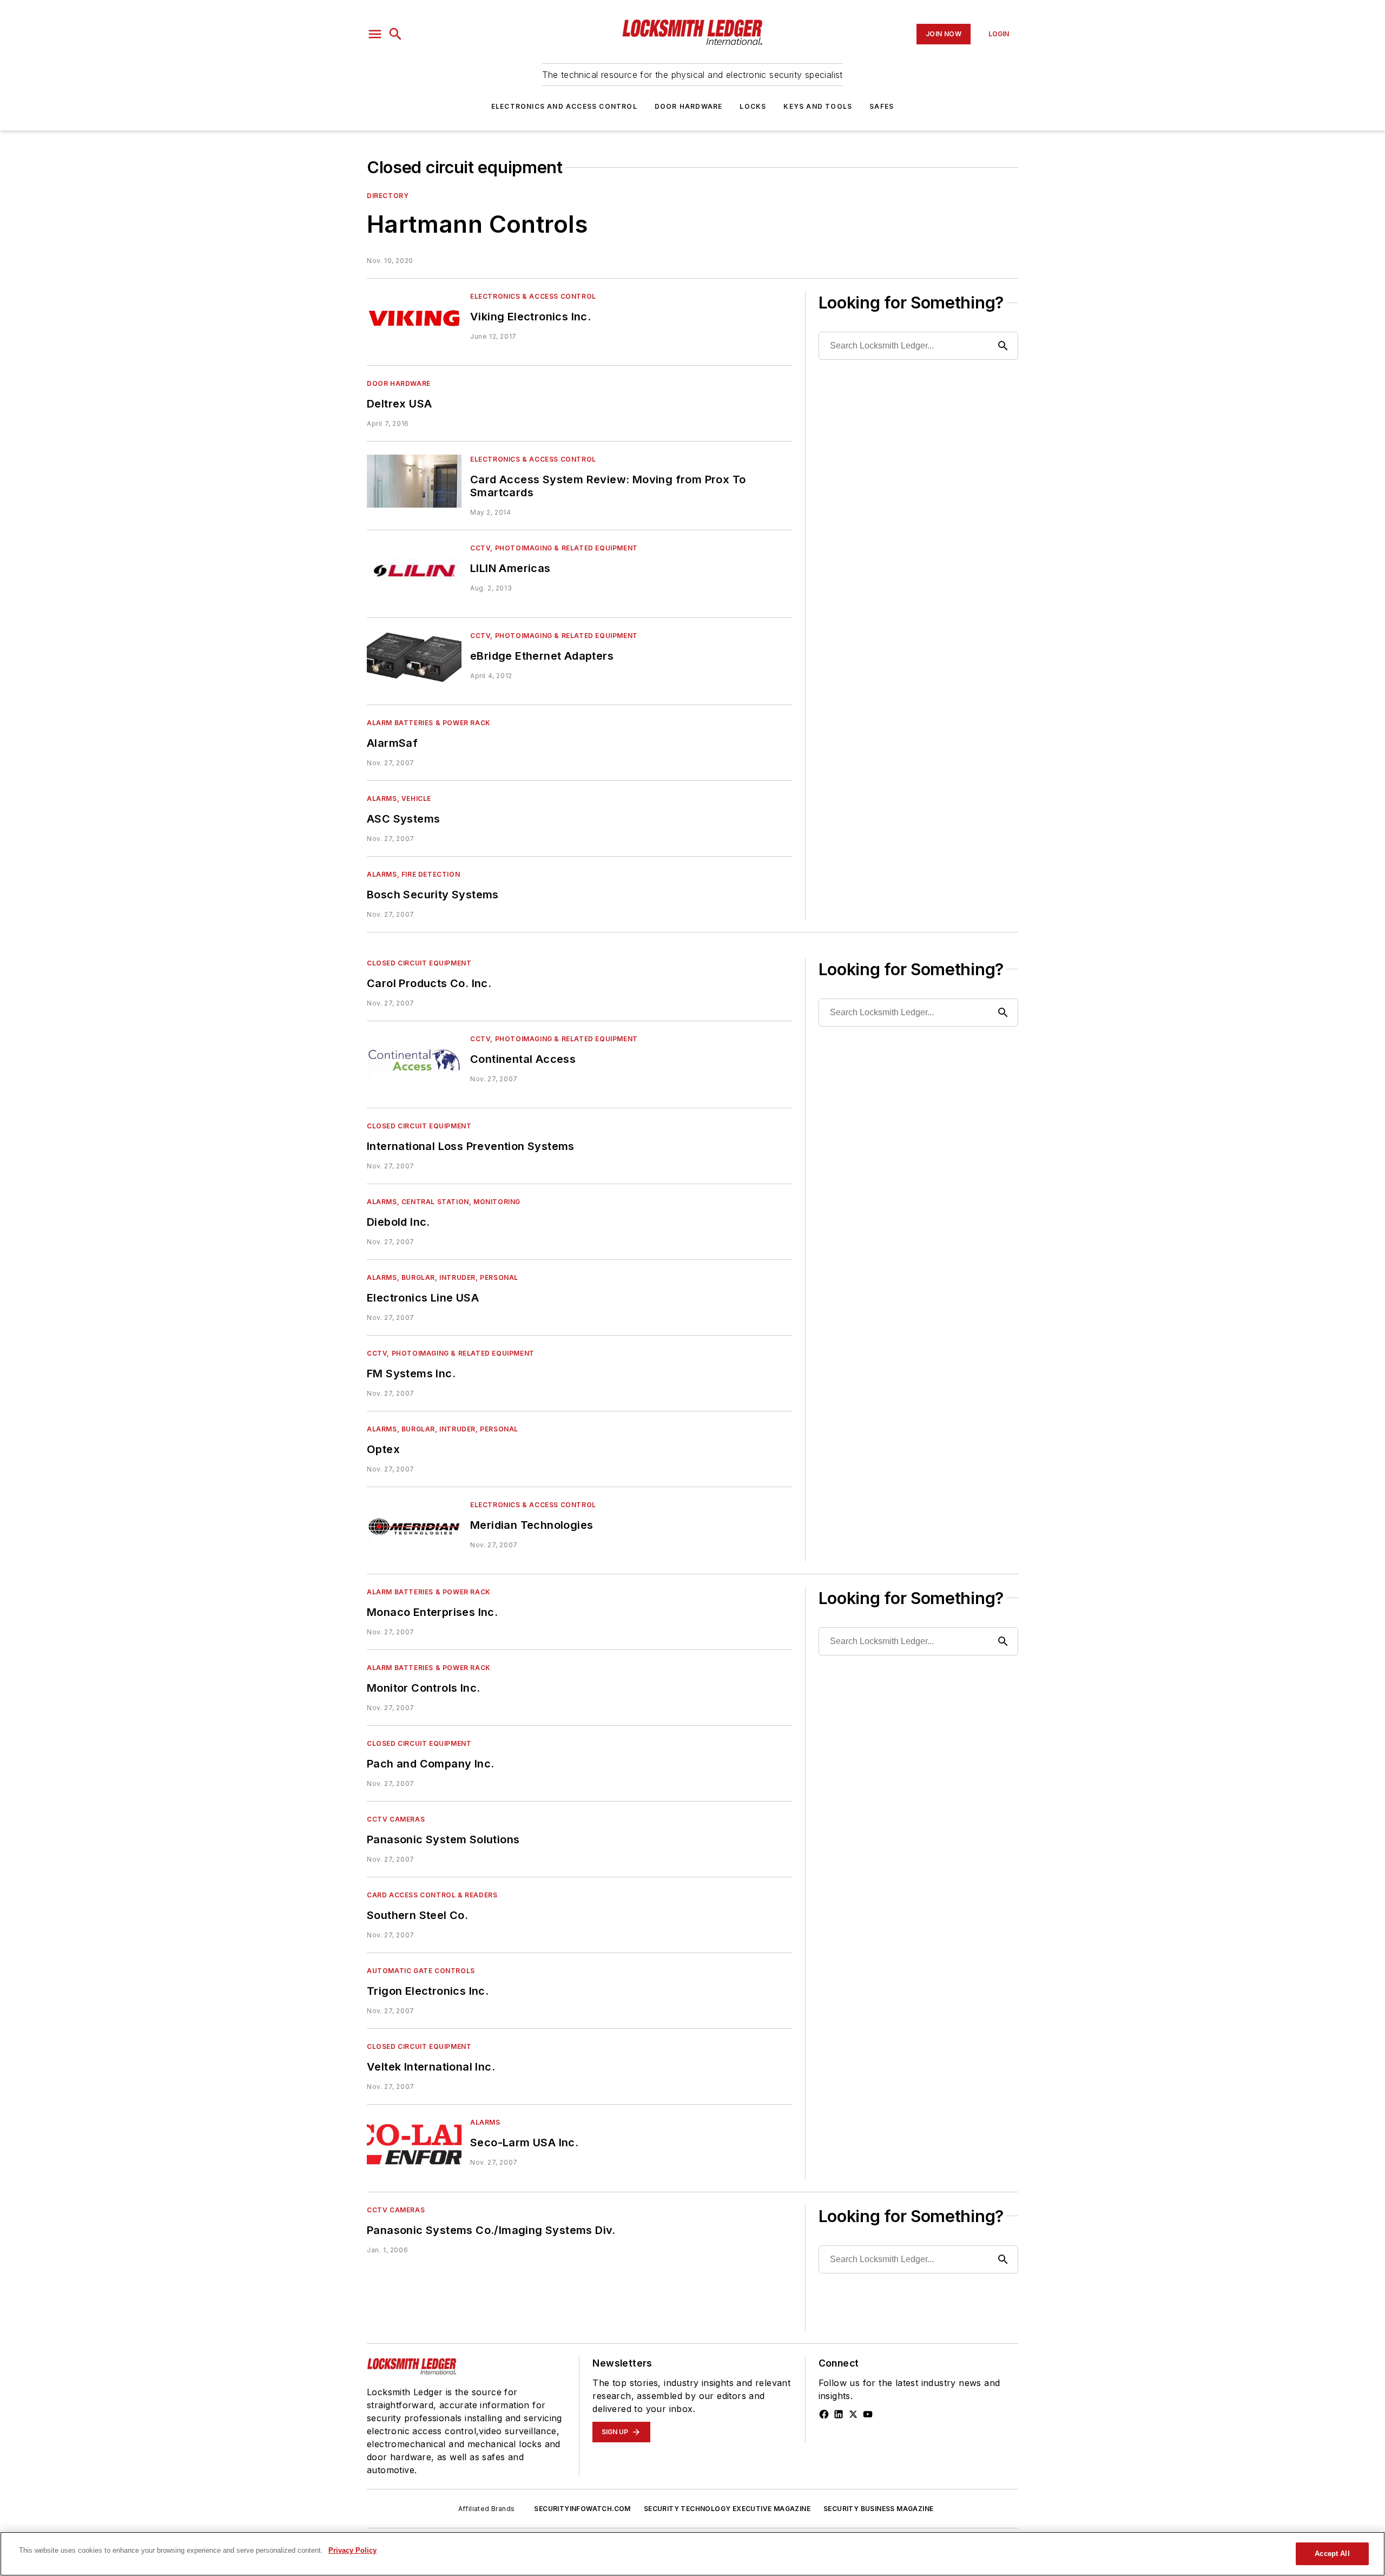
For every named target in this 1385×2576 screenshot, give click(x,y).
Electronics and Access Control (564, 106)
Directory (388, 196)
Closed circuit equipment (419, 963)
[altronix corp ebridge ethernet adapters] (414, 657)
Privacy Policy (352, 2550)
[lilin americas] (414, 570)
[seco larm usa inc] (414, 2144)
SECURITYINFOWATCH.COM (582, 2509)
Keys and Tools (818, 106)
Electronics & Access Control (533, 296)
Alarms (485, 2122)
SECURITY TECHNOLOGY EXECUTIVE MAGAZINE (727, 2509)
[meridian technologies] (414, 1526)
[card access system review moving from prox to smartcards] (414, 481)
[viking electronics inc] (414, 318)
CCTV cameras (396, 1819)
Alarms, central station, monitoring (444, 1202)
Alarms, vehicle (399, 799)
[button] (375, 34)
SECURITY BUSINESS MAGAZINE (878, 2509)
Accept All (1332, 2554)
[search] (395, 34)
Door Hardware (689, 106)
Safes (882, 106)
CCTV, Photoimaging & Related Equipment (554, 548)
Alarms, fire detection (413, 874)
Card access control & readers (432, 1895)
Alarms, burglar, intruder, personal (443, 1277)
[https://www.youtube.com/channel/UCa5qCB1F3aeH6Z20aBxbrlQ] (868, 2414)
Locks (753, 106)
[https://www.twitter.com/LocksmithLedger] (853, 2414)
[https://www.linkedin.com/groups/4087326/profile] (839, 2414)
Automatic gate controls (421, 1971)
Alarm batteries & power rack (429, 723)
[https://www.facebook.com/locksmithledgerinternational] (824, 2414)
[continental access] (414, 1060)
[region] (692, 2554)
